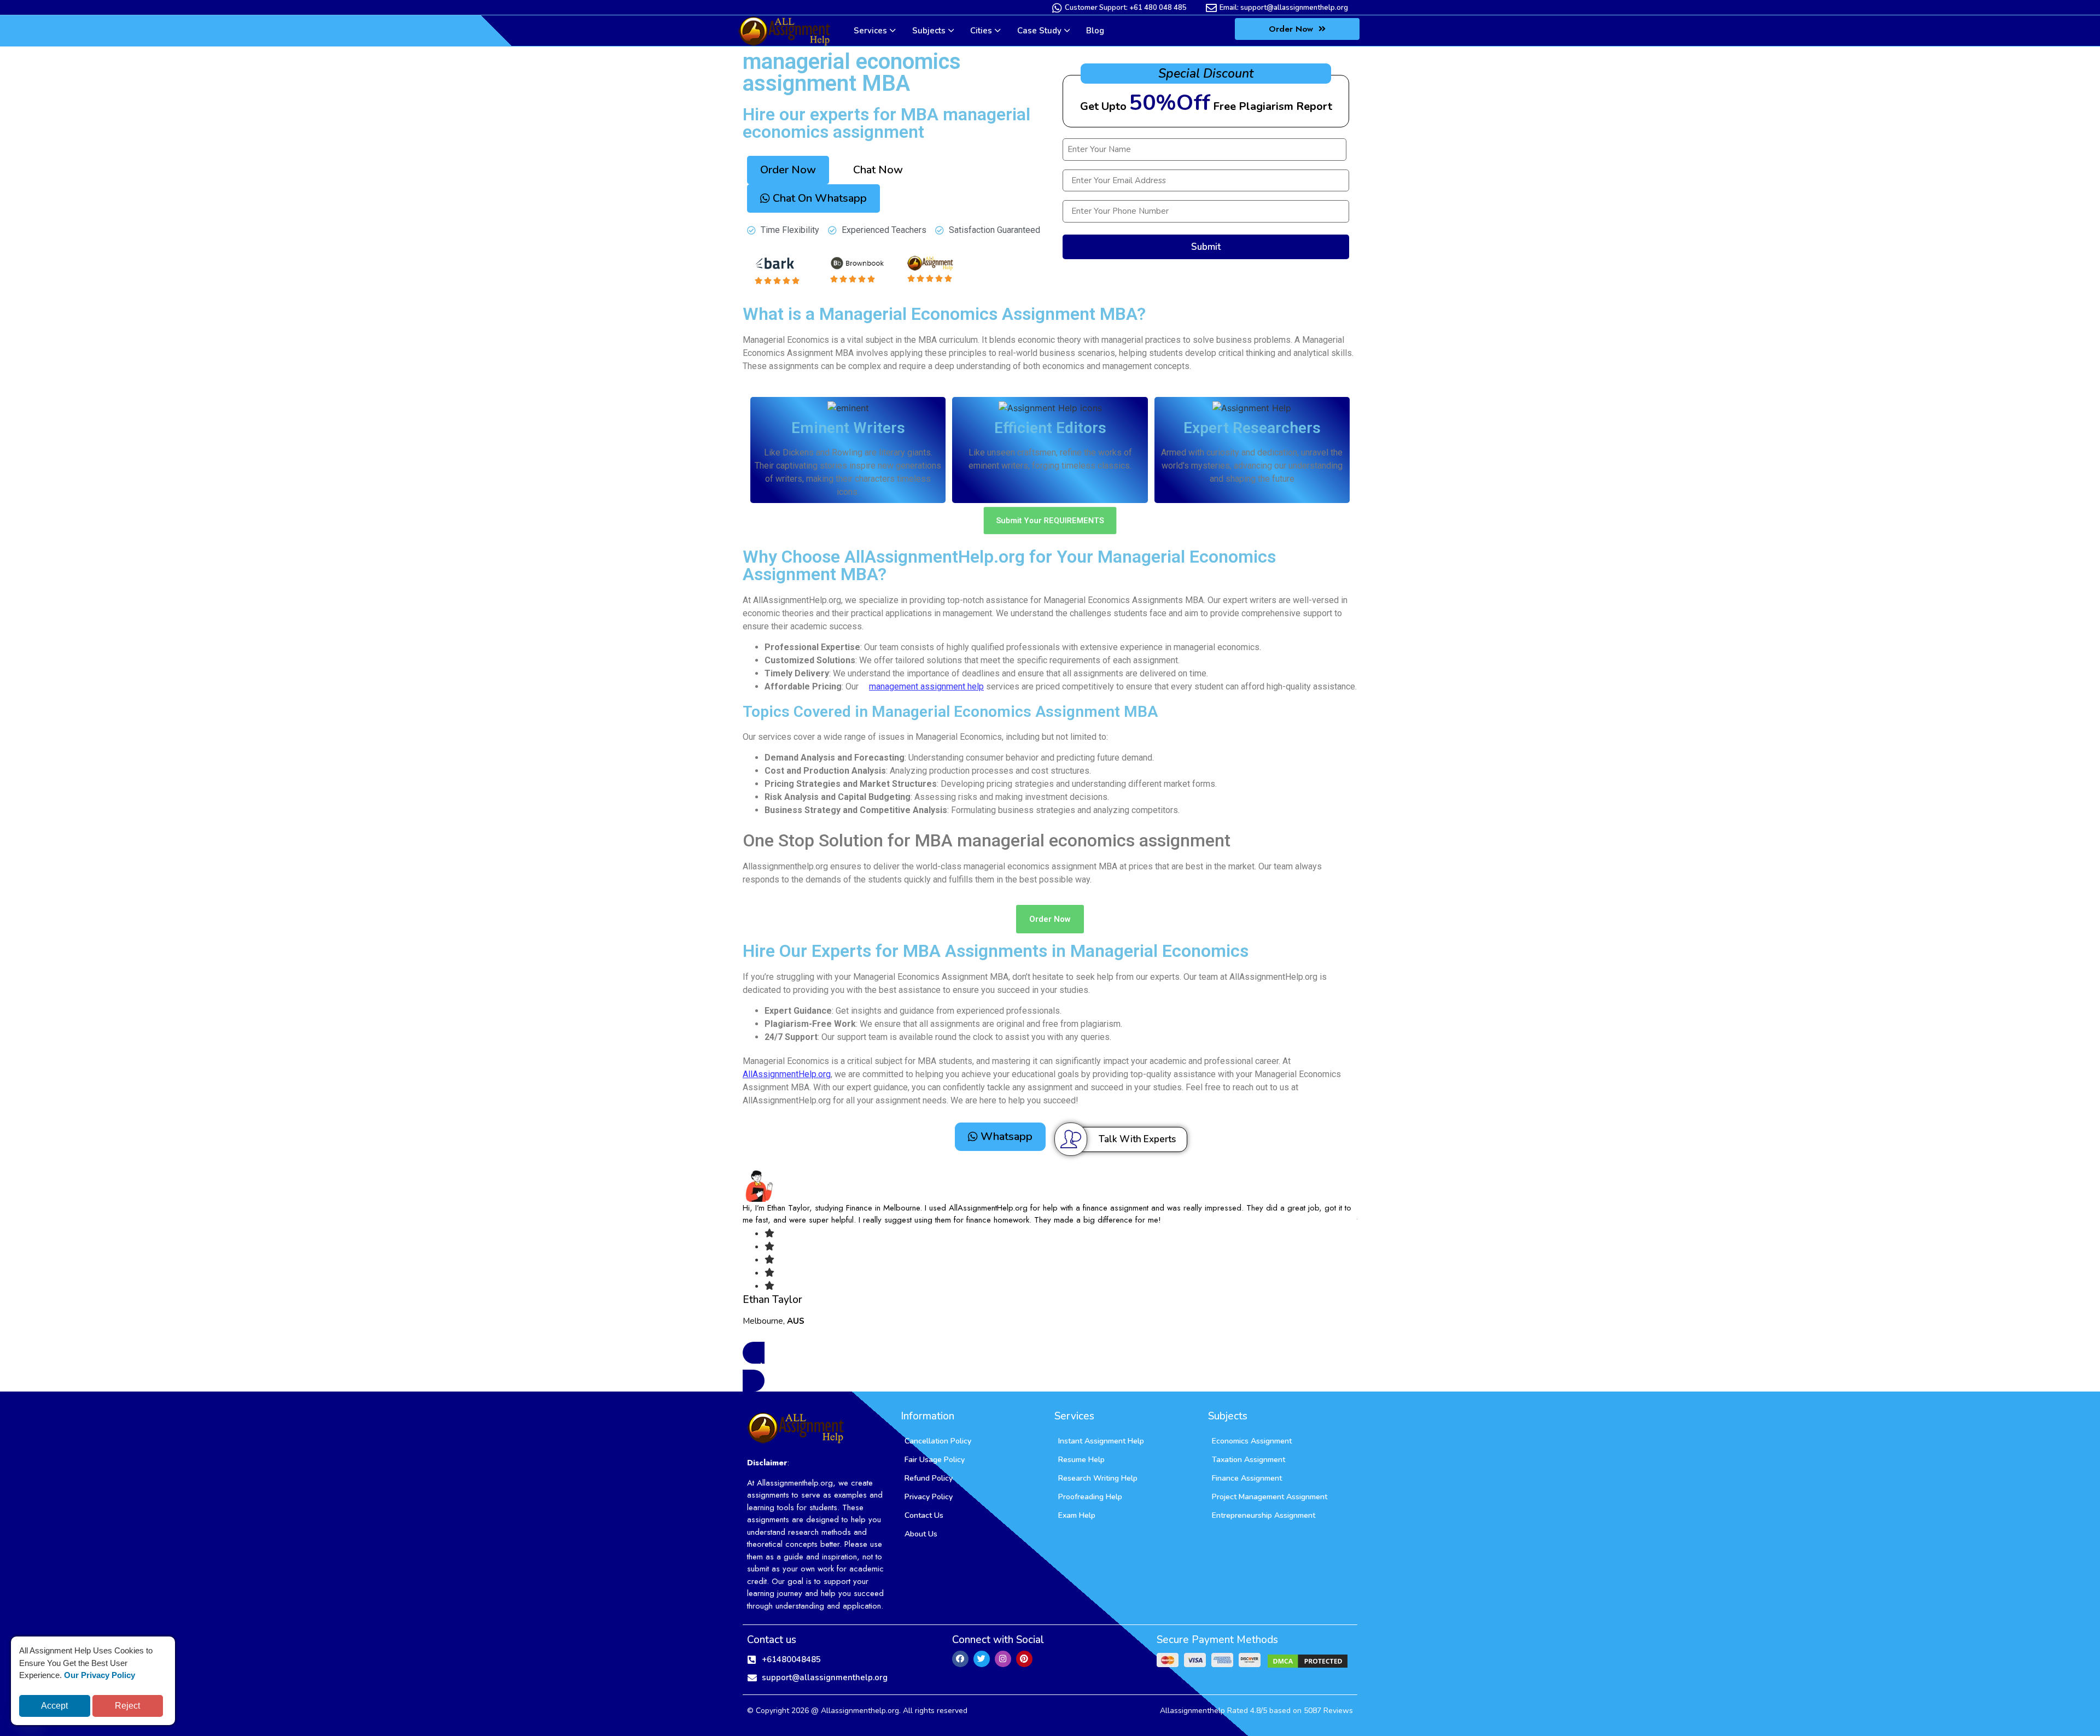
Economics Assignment (1252, 1441)
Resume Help (1081, 1460)
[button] (878, 170)
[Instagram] (1003, 1659)
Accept (54, 1706)
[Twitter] (982, 1659)
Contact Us (924, 1515)
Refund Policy (929, 1478)
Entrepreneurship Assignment (1264, 1515)
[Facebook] (960, 1659)
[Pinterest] (1024, 1659)
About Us (921, 1534)
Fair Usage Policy (935, 1460)
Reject (127, 1706)
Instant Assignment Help (1101, 1441)
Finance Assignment (1247, 1478)
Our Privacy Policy (100, 1675)
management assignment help (926, 686)
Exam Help (1077, 1515)
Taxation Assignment (1249, 1460)
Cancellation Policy (938, 1441)
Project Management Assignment (1270, 1497)
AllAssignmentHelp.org (787, 1074)
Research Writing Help (1098, 1478)
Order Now (1292, 29)
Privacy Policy (929, 1497)
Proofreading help (1090, 1497)
